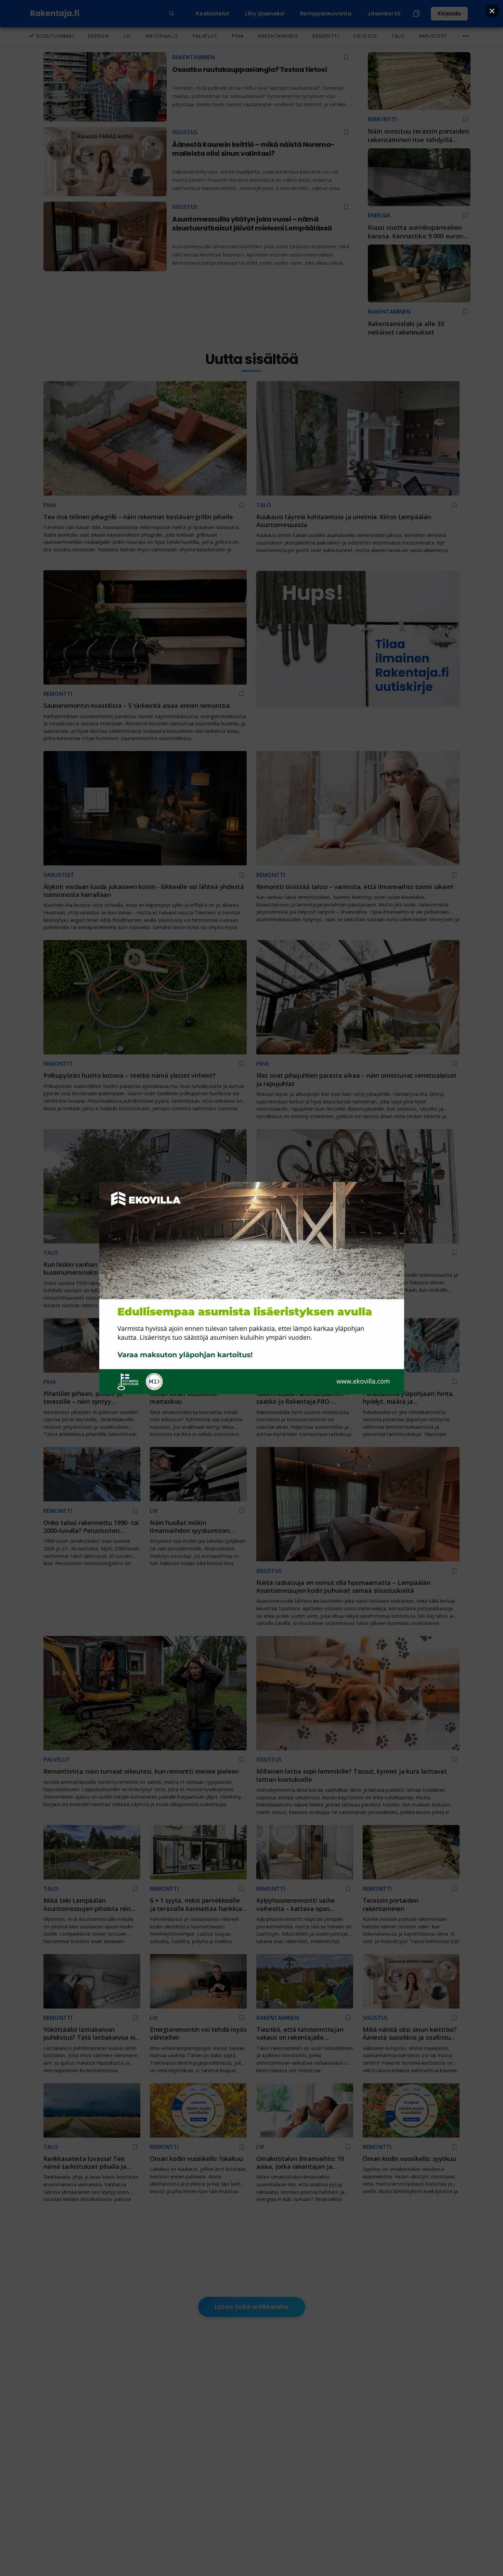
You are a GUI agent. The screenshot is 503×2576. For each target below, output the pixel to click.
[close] (492, 11)
